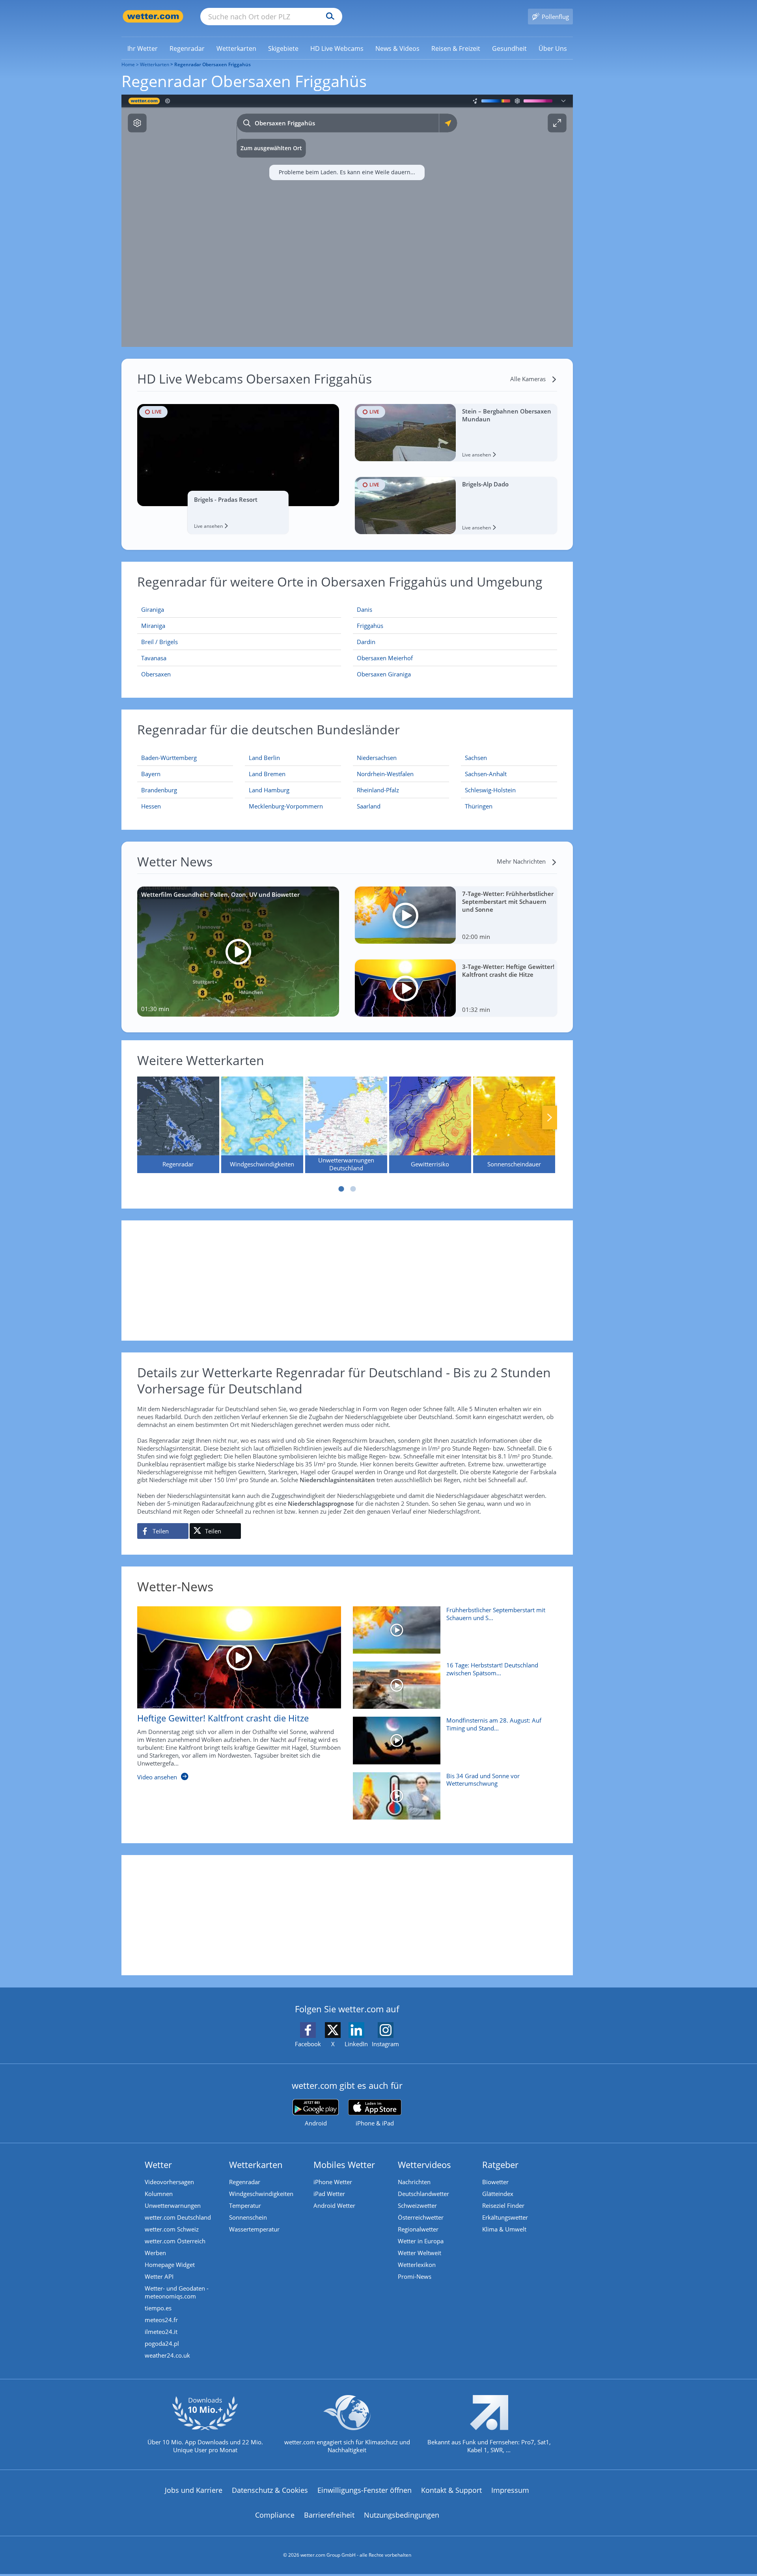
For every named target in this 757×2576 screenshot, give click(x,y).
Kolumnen (159, 2194)
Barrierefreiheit (329, 2515)
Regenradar (245, 2182)
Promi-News (415, 2276)
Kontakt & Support (451, 2490)
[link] (143, 48)
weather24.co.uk (167, 2355)
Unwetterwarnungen (173, 2205)
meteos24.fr (161, 2320)
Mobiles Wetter (344, 2164)
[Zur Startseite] (153, 16)
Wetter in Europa (421, 2241)
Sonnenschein (248, 2217)
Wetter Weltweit (420, 2253)
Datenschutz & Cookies (270, 2490)
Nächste (550, 1118)
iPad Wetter (329, 2194)
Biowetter (495, 2182)
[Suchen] (328, 17)
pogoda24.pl (162, 2343)
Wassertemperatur (254, 2229)
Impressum (510, 2490)
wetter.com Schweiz (172, 2229)
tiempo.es (158, 2308)
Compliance (275, 2515)
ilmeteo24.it (161, 2332)
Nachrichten (414, 2182)
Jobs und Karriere (194, 2490)
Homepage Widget (170, 2265)
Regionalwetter (418, 2229)
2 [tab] (353, 1189)
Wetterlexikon (417, 2265)
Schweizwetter (417, 2205)
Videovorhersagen (169, 2182)
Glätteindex (498, 2194)
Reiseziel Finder (503, 2205)
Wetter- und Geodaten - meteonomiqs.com (177, 2292)
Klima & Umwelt (504, 2229)
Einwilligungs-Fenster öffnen (365, 2490)
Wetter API (159, 2276)
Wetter (158, 2164)
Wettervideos (424, 2164)
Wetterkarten (155, 64)
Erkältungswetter (505, 2217)
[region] (347, 221)
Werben (155, 2253)
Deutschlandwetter (423, 2194)
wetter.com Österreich (175, 2241)
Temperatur (245, 2205)
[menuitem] (143, 48)
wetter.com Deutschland (178, 2217)
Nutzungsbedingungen (402, 2515)
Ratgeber (500, 2164)
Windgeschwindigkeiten (261, 2194)
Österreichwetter (421, 2217)
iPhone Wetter (333, 2182)
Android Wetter (334, 2205)
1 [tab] (341, 1189)
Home (128, 64)
